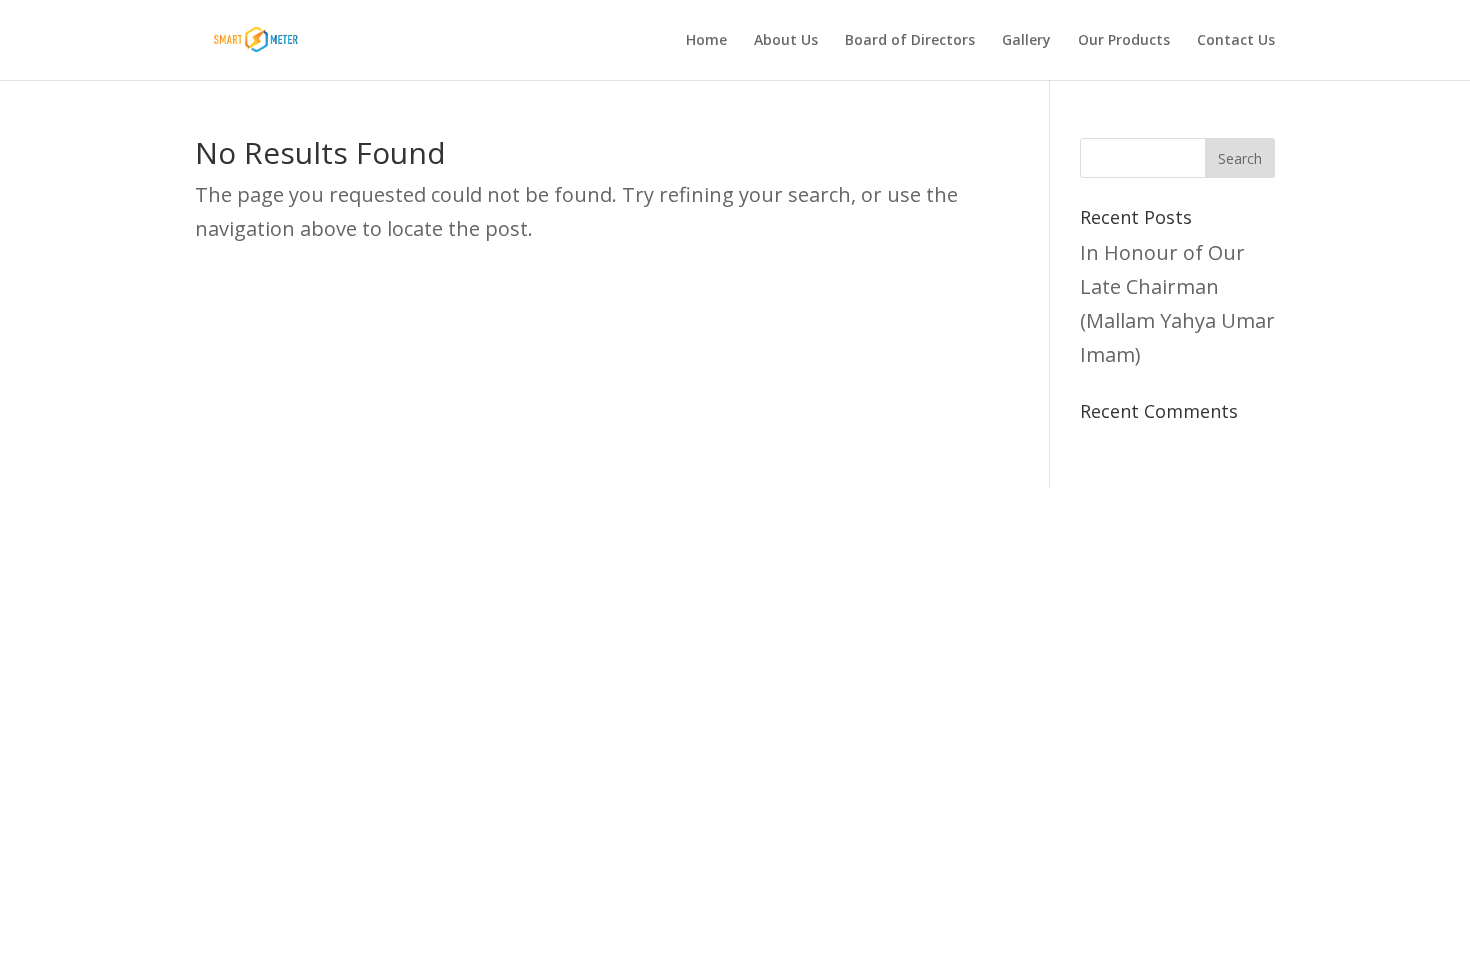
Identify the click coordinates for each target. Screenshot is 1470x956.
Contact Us (1236, 41)
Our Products (1124, 41)
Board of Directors (910, 41)
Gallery (1026, 41)
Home (706, 41)
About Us (786, 41)
